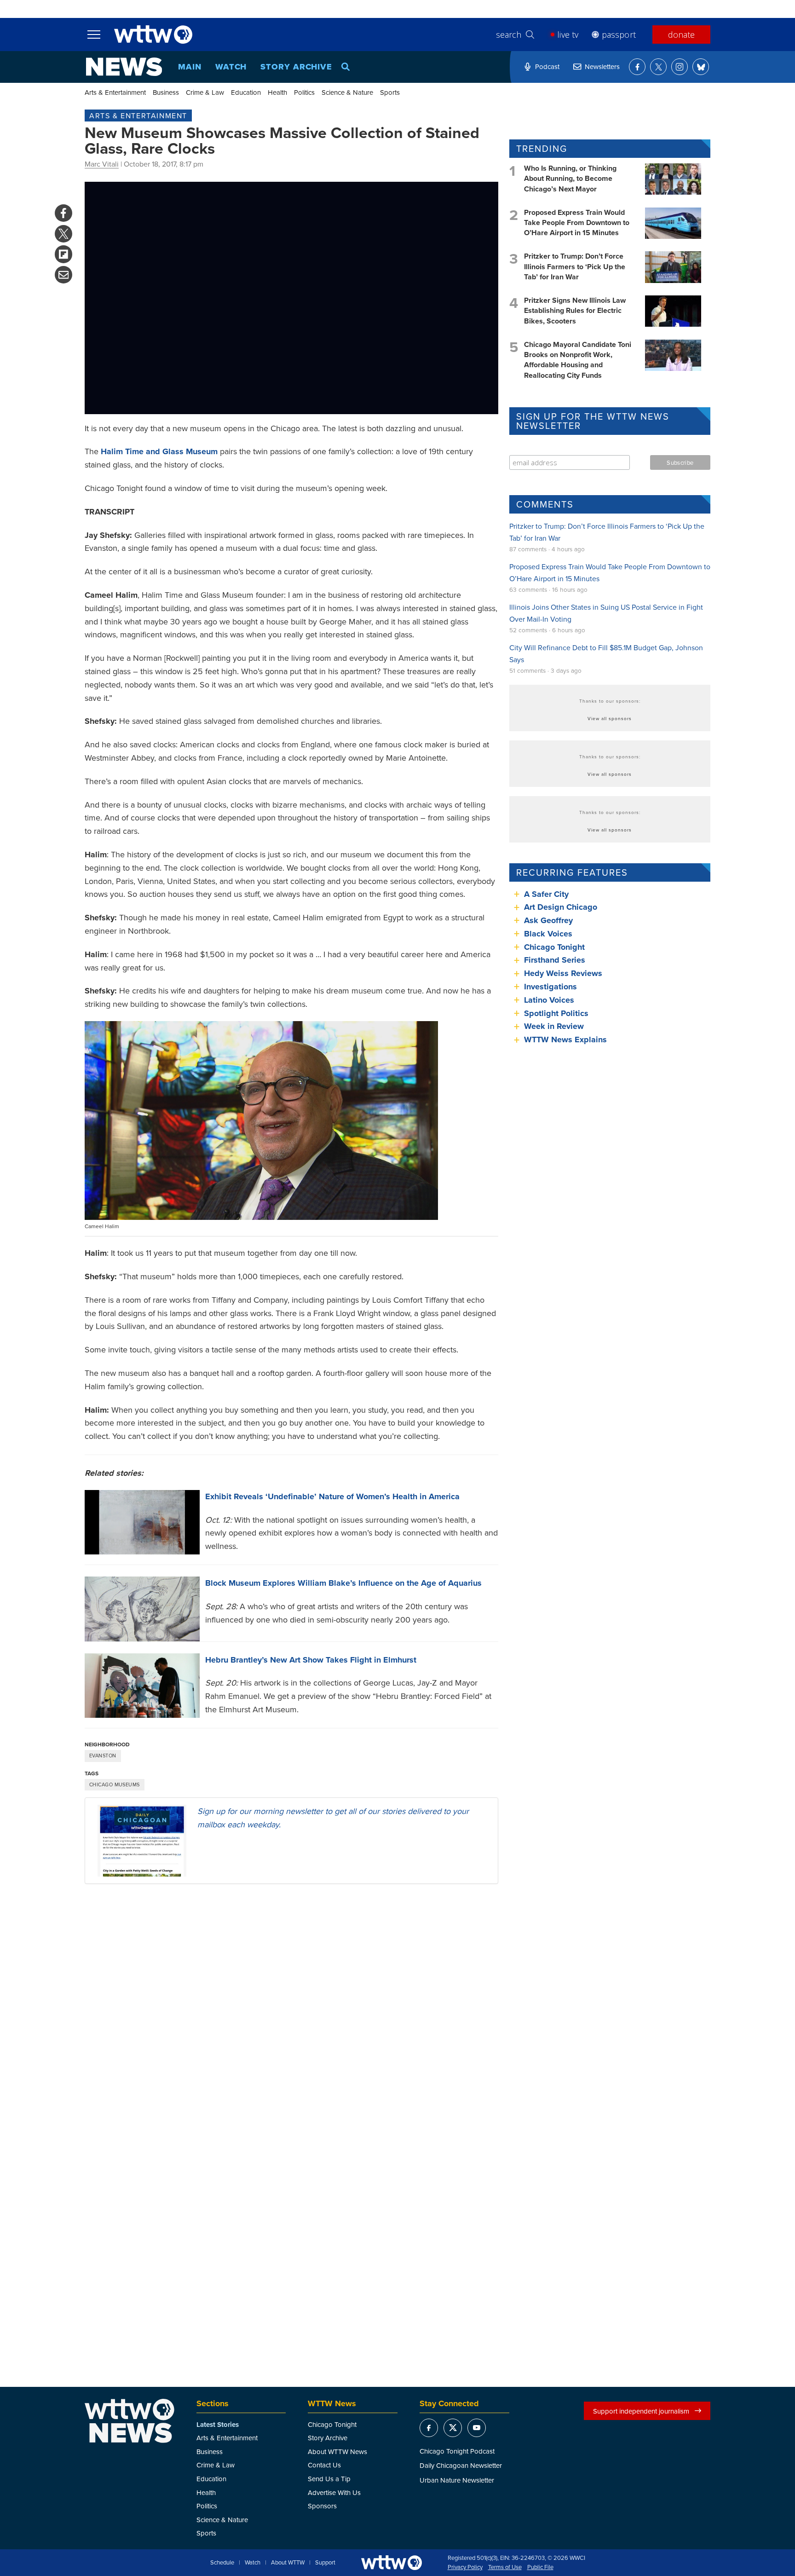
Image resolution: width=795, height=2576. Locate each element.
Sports (390, 92)
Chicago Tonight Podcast (457, 2451)
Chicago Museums (115, 1785)
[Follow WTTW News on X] (658, 67)
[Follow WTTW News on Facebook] (637, 67)
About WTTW (288, 2563)
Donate (681, 35)
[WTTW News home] (124, 67)
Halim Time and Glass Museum (159, 451)
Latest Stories (218, 2425)
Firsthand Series (555, 960)
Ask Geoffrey (548, 920)
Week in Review (554, 1026)
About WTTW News (337, 2452)
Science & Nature (347, 92)
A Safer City (546, 894)
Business (166, 92)
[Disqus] (291, 2010)
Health (277, 92)
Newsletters (602, 66)
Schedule (222, 2563)
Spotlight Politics (556, 1013)
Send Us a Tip (329, 2479)
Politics (304, 92)
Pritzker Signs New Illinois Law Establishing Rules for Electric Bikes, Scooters (575, 311)
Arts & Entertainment (115, 92)
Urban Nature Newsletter (457, 2480)
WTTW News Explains (567, 1040)
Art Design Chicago (561, 907)
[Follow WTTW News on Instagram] (680, 67)
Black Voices (548, 934)
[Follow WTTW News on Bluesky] (701, 67)
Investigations (550, 987)
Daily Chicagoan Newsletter (461, 2465)
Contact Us (324, 2465)
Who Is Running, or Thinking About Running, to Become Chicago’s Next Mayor (570, 179)
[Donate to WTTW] (392, 2562)
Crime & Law (205, 92)
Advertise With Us (334, 2492)
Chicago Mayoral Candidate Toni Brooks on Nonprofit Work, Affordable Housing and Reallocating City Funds (578, 360)
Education (246, 92)
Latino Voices (549, 1000)
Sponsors (322, 2506)
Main (190, 67)
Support (325, 2563)
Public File (540, 2567)
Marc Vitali (102, 164)
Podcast (547, 66)
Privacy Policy (465, 2567)
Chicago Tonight (554, 947)
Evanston (103, 1756)
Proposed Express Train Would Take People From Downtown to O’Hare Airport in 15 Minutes (577, 223)
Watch (231, 67)
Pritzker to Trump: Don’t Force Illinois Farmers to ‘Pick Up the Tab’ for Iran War (575, 266)
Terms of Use (505, 2567)
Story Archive (296, 67)
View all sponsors (610, 718)
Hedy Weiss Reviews (563, 973)
